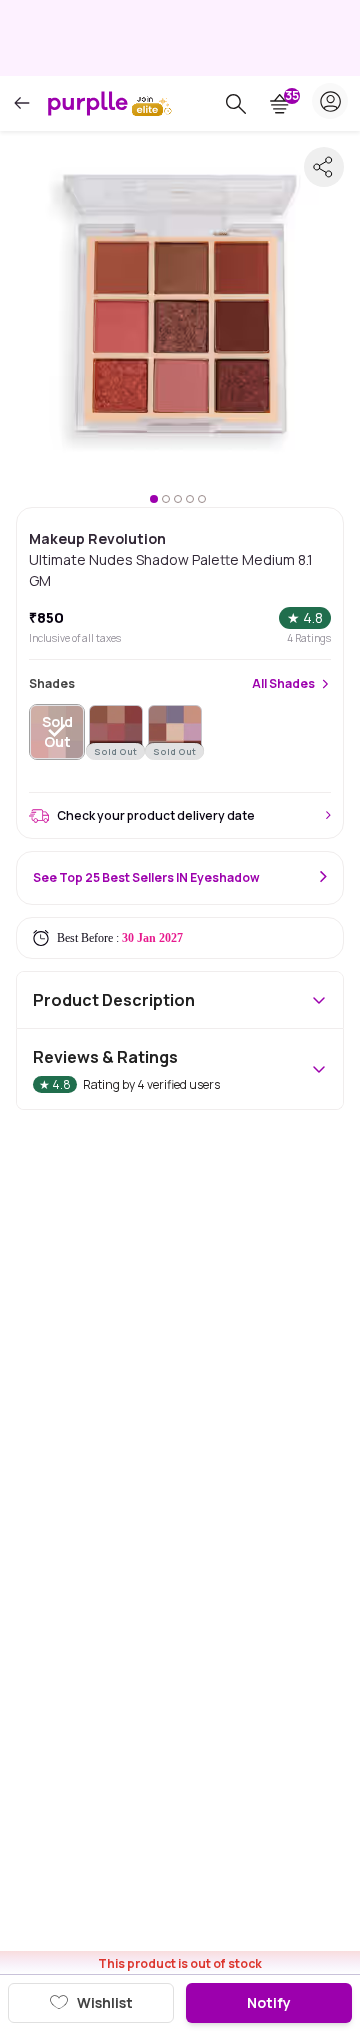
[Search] (236, 104)
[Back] (22, 103)
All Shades (283, 684)
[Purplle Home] (88, 103)
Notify (269, 2002)
